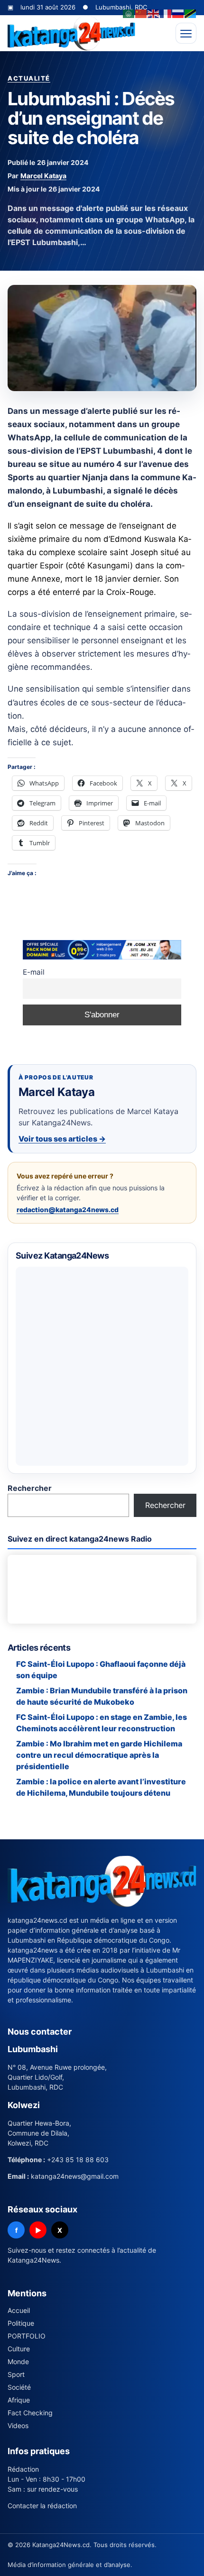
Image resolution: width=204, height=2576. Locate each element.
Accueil (19, 2310)
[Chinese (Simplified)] (141, 13)
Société (19, 2387)
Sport (16, 2374)
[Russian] (178, 13)
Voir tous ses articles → (62, 1139)
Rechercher (30, 1488)
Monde (18, 2361)
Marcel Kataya (43, 176)
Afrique (19, 2400)
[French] (166, 13)
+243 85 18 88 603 (78, 2160)
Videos (18, 2425)
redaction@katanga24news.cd (68, 1210)
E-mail (34, 972)
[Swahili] (191, 13)
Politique (21, 2323)
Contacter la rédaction (42, 2506)
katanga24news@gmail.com (75, 2176)
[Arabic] (129, 13)
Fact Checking (30, 2413)
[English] (154, 13)
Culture (19, 2349)
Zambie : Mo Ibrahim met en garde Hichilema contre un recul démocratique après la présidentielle (99, 1755)
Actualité (29, 78)
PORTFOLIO (27, 2336)
